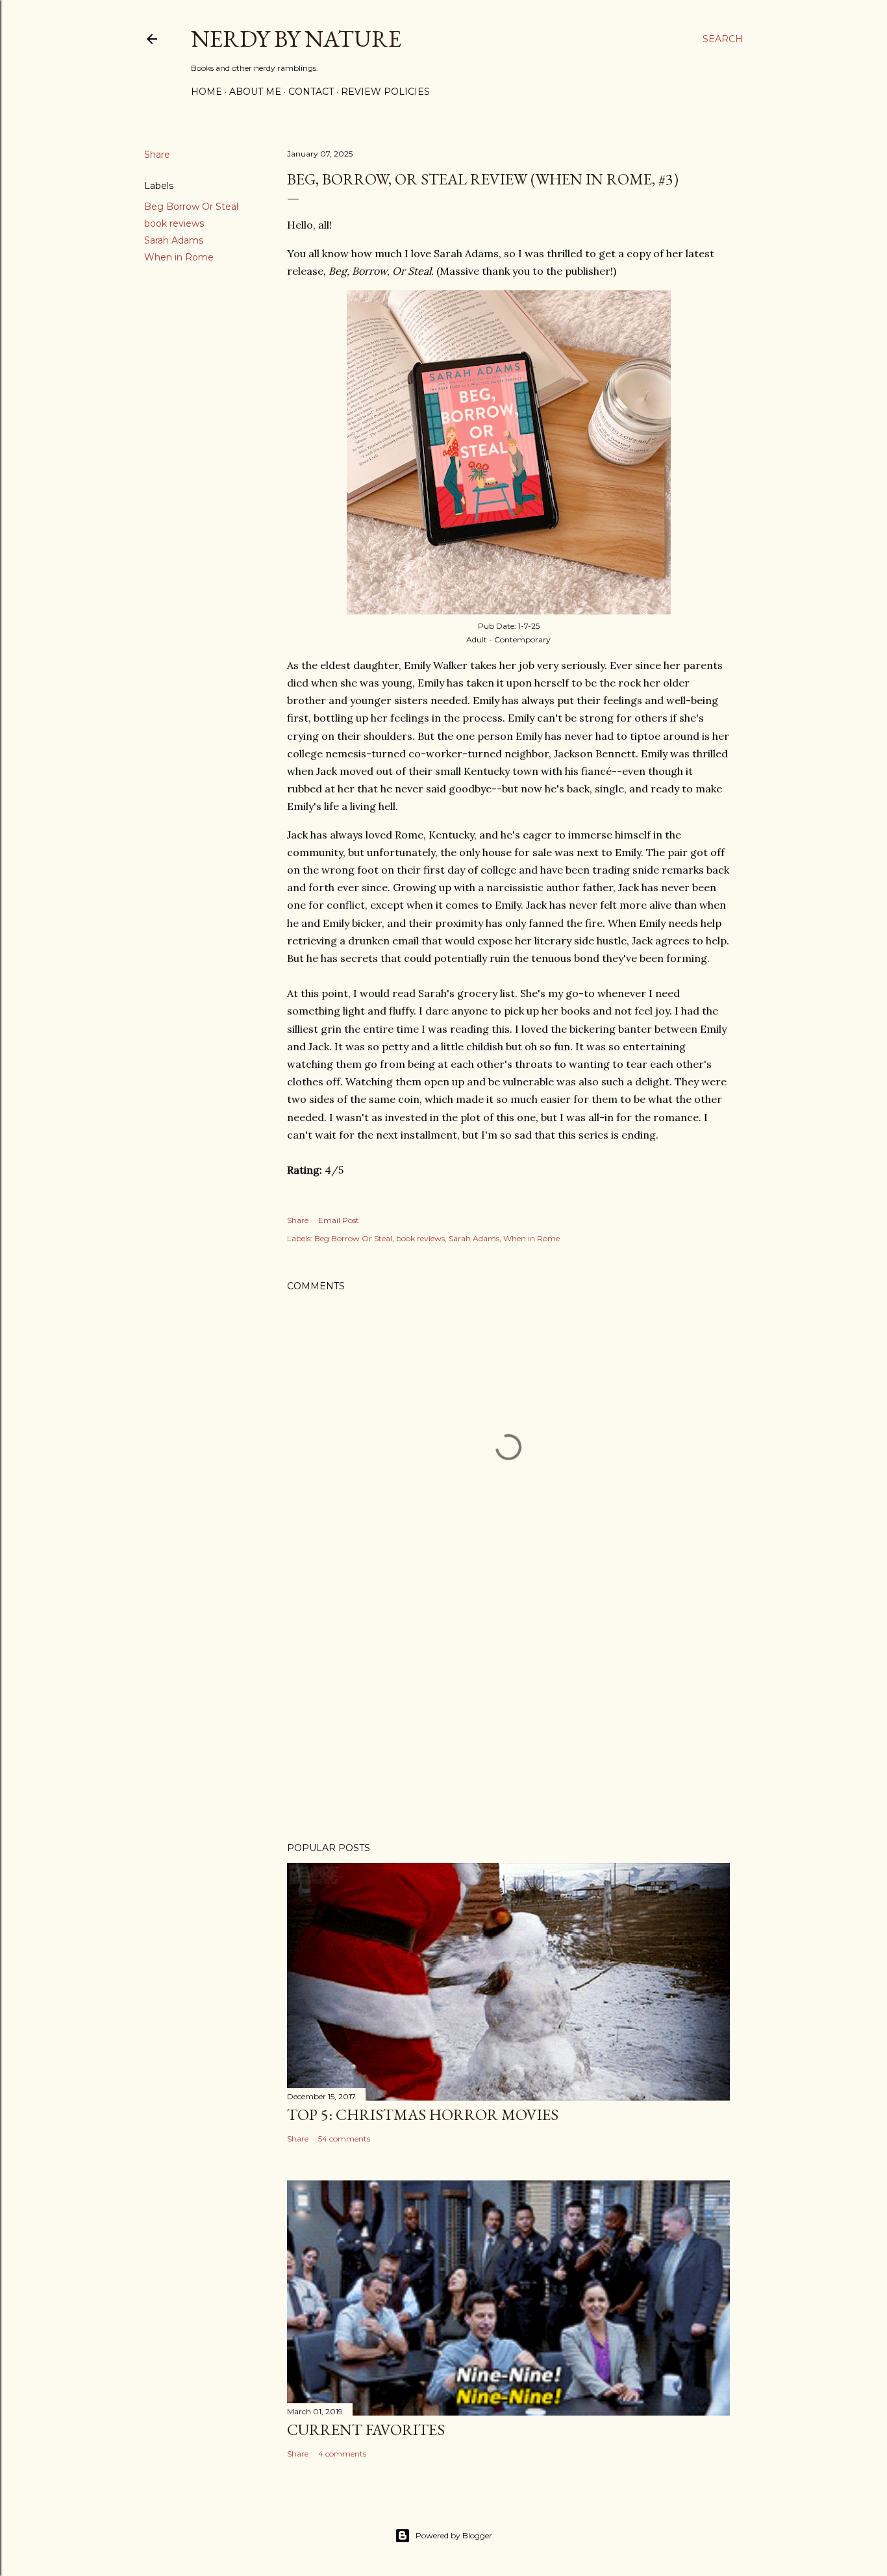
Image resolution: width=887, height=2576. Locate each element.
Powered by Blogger (454, 2535)
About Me (255, 92)
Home (206, 92)
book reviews (174, 223)
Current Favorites (366, 2430)
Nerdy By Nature (296, 39)
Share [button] (157, 155)
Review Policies (385, 92)
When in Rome (179, 257)
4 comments (342, 2454)
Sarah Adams (174, 240)
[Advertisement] (508, 1719)
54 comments (344, 2139)
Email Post (339, 1220)
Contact (311, 92)
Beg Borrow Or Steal (191, 207)
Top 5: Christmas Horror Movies (423, 2115)
